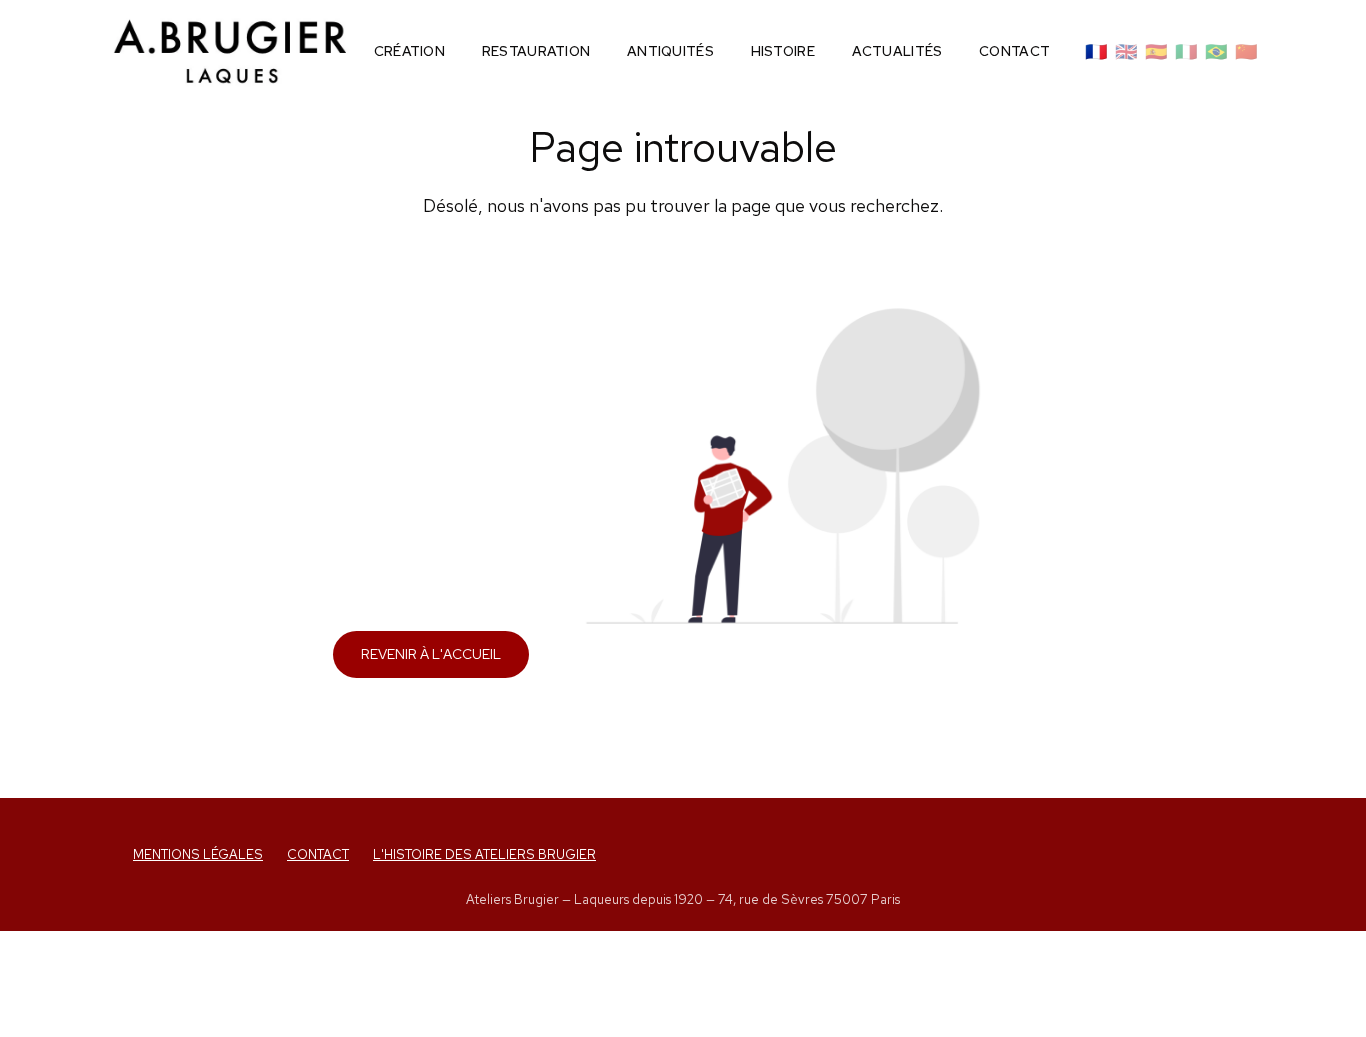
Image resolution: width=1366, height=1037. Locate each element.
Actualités (897, 51)
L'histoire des (484, 854)
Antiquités (670, 51)
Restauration (536, 51)
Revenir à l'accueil (431, 654)
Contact (1014, 51)
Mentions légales (198, 854)
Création (409, 51)
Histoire (783, 51)
